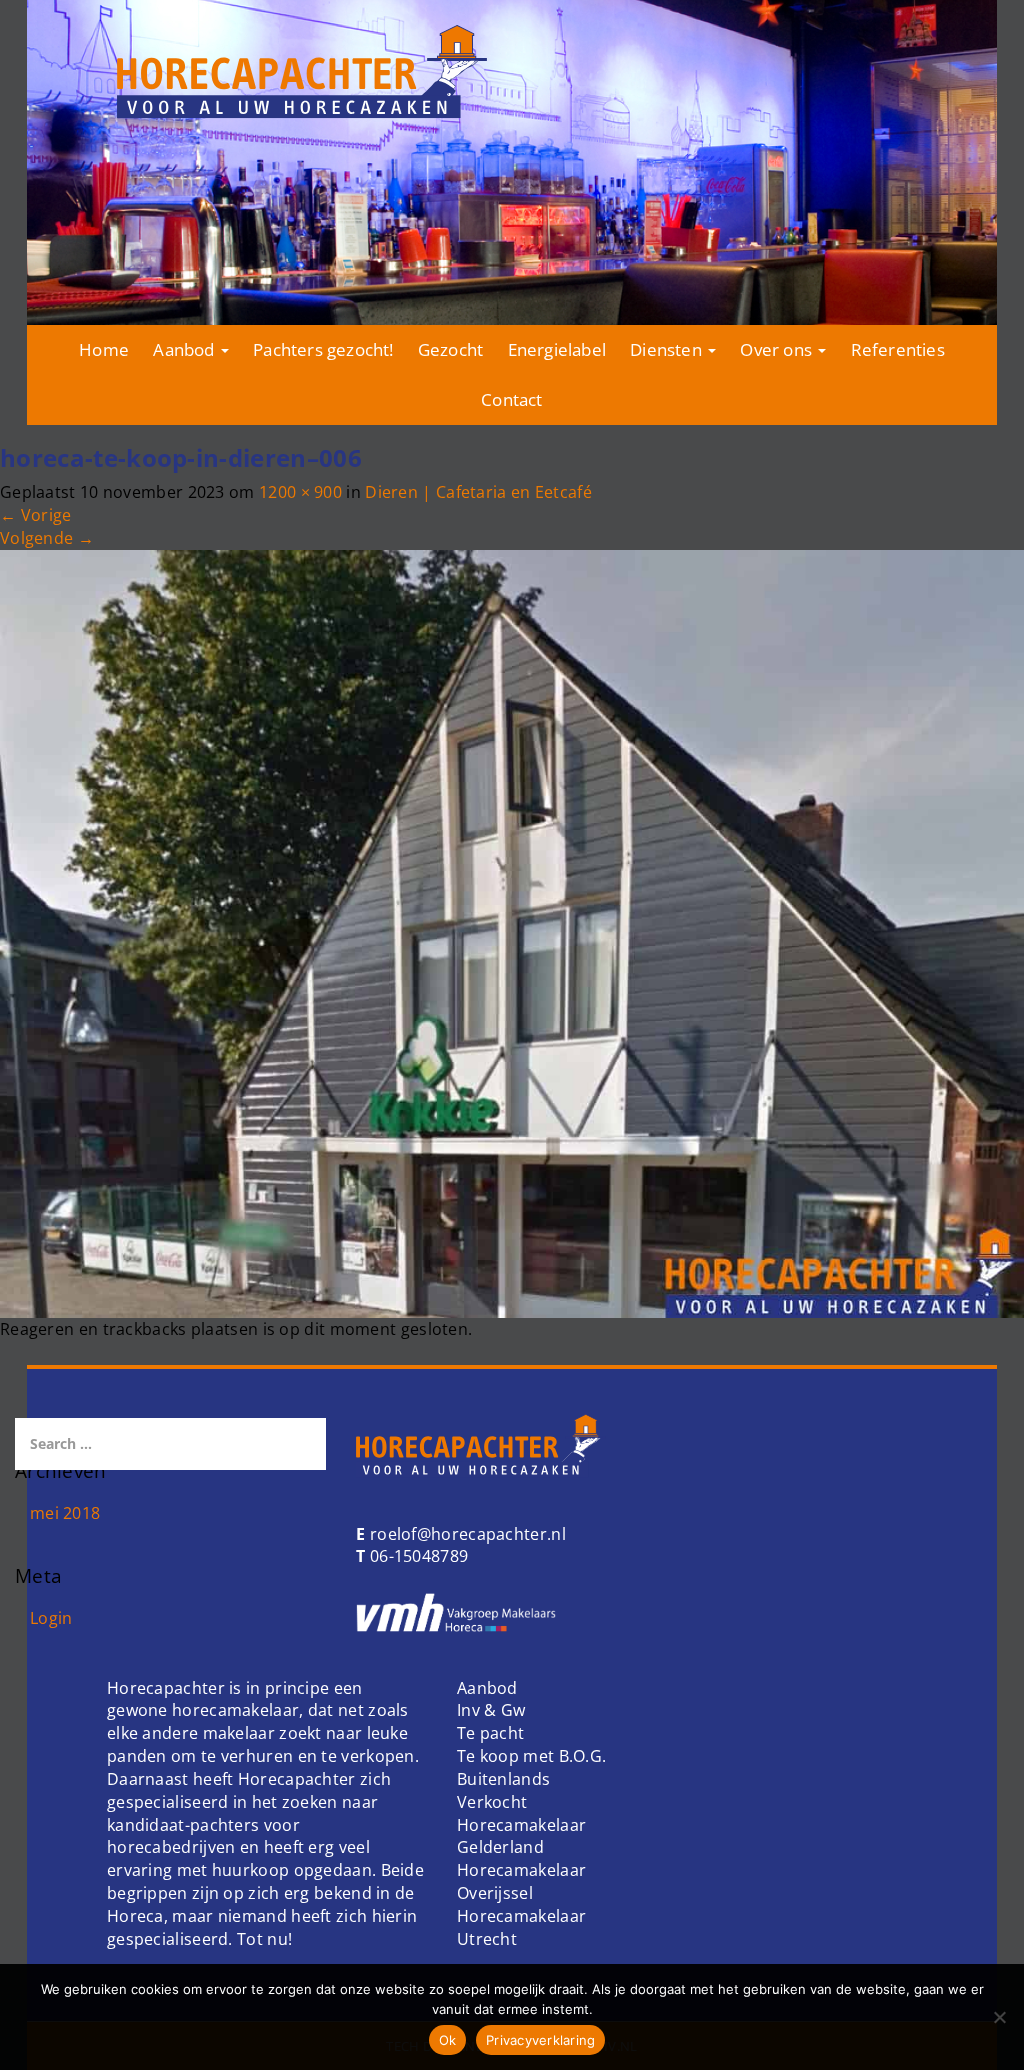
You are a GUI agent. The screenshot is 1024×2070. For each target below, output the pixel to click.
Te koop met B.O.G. (531, 1756)
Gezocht (450, 349)
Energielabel (557, 349)
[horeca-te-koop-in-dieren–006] (512, 932)
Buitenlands (503, 1779)
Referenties (898, 349)
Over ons (778, 349)
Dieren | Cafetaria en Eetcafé (478, 492)
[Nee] (999, 2017)
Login (51, 1618)
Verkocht (492, 1802)
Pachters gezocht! (323, 349)
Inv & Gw (491, 1710)
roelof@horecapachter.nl (466, 1534)
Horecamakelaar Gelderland (521, 1836)
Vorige (35, 515)
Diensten (668, 349)
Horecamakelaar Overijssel (521, 1881)
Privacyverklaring (540, 2040)
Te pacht (490, 1733)
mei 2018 (65, 1513)
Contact (511, 399)
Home (104, 349)
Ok (448, 2040)
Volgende (47, 538)
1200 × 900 (300, 492)
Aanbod (185, 349)
